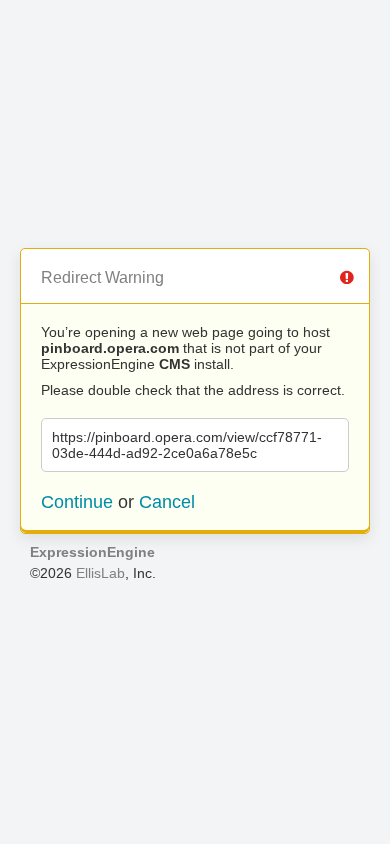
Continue (77, 502)
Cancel (167, 502)
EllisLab (100, 573)
